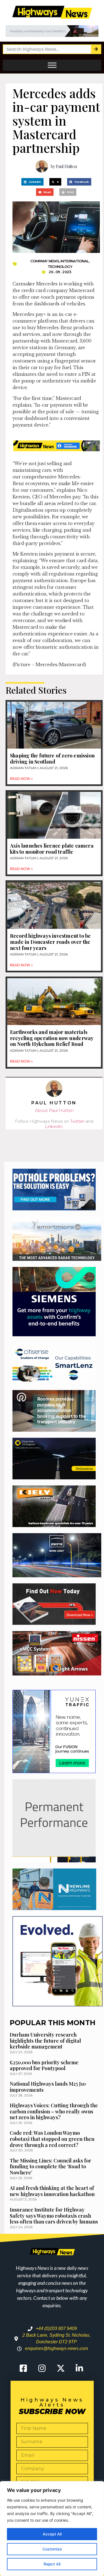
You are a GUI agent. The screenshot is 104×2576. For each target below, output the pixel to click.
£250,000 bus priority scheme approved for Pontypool (44, 2065)
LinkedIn (54, 1126)
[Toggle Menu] (52, 65)
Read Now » (21, 779)
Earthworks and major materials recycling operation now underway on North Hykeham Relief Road (52, 1038)
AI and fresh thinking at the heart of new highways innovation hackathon (52, 2191)
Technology (60, 267)
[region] (52, 2529)
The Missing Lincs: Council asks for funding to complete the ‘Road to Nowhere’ (50, 2166)
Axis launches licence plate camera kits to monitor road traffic (52, 849)
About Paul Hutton (54, 1110)
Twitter (77, 1121)
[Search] (96, 49)
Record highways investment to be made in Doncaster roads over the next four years (50, 942)
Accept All (52, 2534)
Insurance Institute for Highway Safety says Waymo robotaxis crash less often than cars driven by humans (54, 2216)
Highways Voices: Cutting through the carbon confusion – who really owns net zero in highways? (54, 2111)
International (75, 261)
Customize (52, 2549)
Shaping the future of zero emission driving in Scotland (52, 759)
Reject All (52, 2564)
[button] (32, 182)
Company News (45, 261)
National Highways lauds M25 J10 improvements (48, 2087)
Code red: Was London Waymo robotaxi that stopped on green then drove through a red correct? (52, 2139)
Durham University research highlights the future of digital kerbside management (45, 2041)
